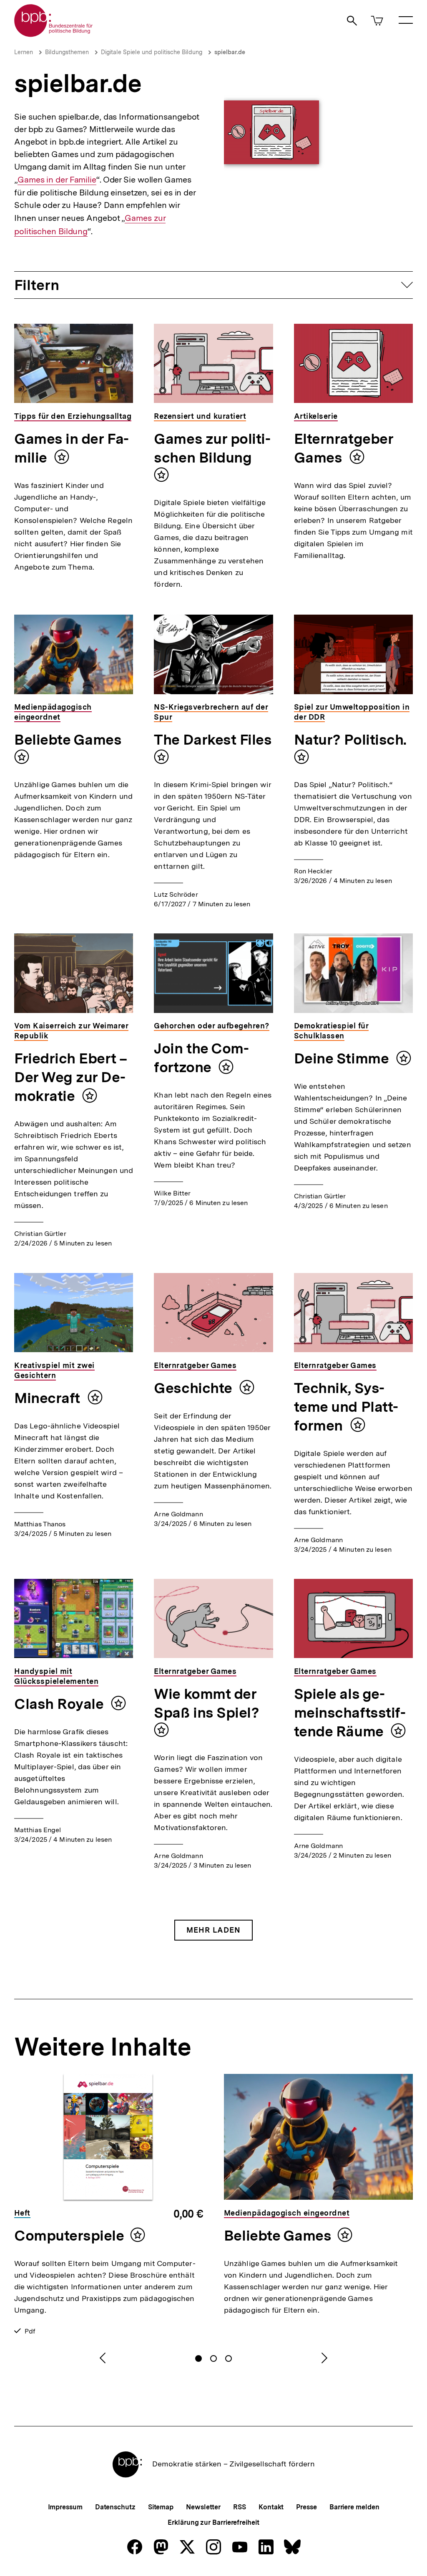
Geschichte (195, 1388)
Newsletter (203, 2507)
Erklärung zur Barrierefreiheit (213, 2522)
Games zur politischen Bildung (212, 448)
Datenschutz (115, 2507)
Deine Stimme (343, 1058)
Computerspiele (69, 2236)
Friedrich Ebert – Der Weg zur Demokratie (70, 1077)
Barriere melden (354, 2507)
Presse (306, 2507)
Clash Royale (60, 1704)
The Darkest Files (213, 740)
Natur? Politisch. (350, 740)
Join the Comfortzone (201, 1058)
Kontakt (271, 2507)
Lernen (24, 52)
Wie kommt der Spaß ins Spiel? (206, 1703)
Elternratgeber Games (344, 448)
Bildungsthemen (67, 52)
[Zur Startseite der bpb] (54, 34)
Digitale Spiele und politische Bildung (152, 52)
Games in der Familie (57, 180)
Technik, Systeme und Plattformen (346, 1407)
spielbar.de (230, 52)
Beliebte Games (68, 740)
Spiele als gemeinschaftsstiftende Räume (350, 1713)
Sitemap (161, 2507)
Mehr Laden (213, 1930)
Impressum (65, 2507)
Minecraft (49, 1398)
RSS (240, 2507)
